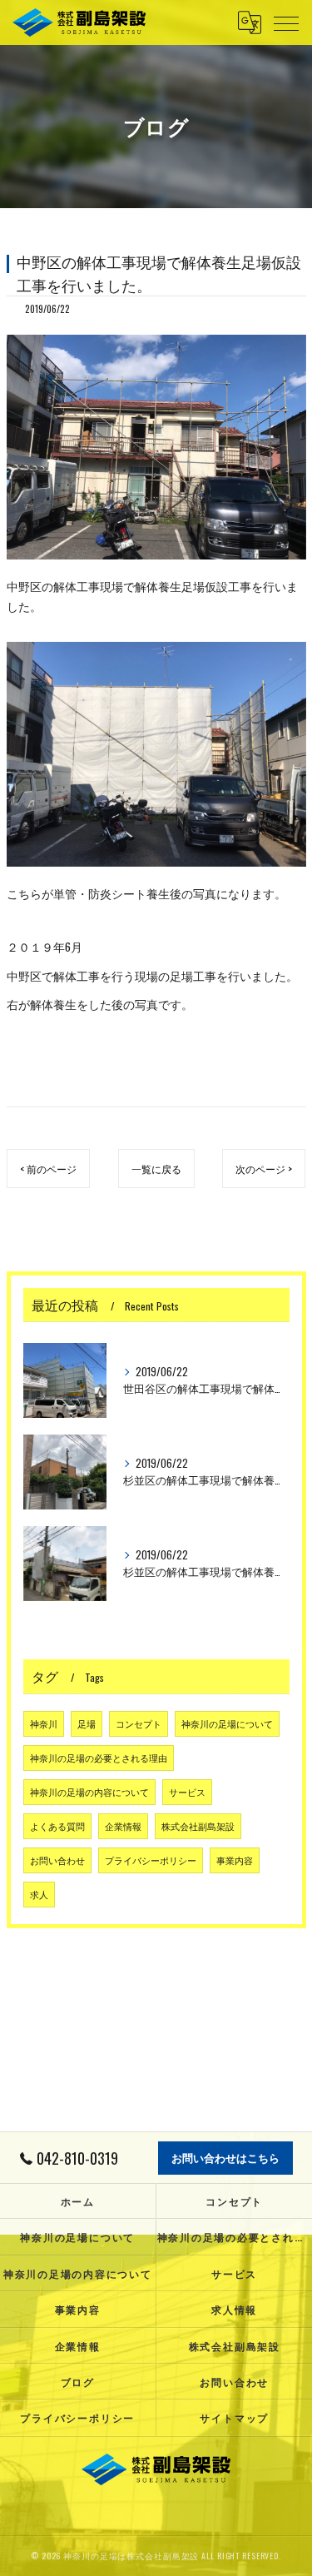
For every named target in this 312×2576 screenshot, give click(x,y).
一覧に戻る (156, 1169)
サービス (187, 1792)
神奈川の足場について (227, 1723)
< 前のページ (48, 1169)
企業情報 (123, 1826)
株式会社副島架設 (198, 1826)
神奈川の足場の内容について (89, 1792)
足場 (87, 1723)
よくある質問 (57, 1826)
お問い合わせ (57, 1860)
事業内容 (235, 1860)
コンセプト (139, 1723)
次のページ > (264, 1169)
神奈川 (44, 1723)
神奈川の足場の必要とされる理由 (99, 1758)
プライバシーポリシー (151, 1860)
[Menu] (286, 22)
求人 (39, 1894)
